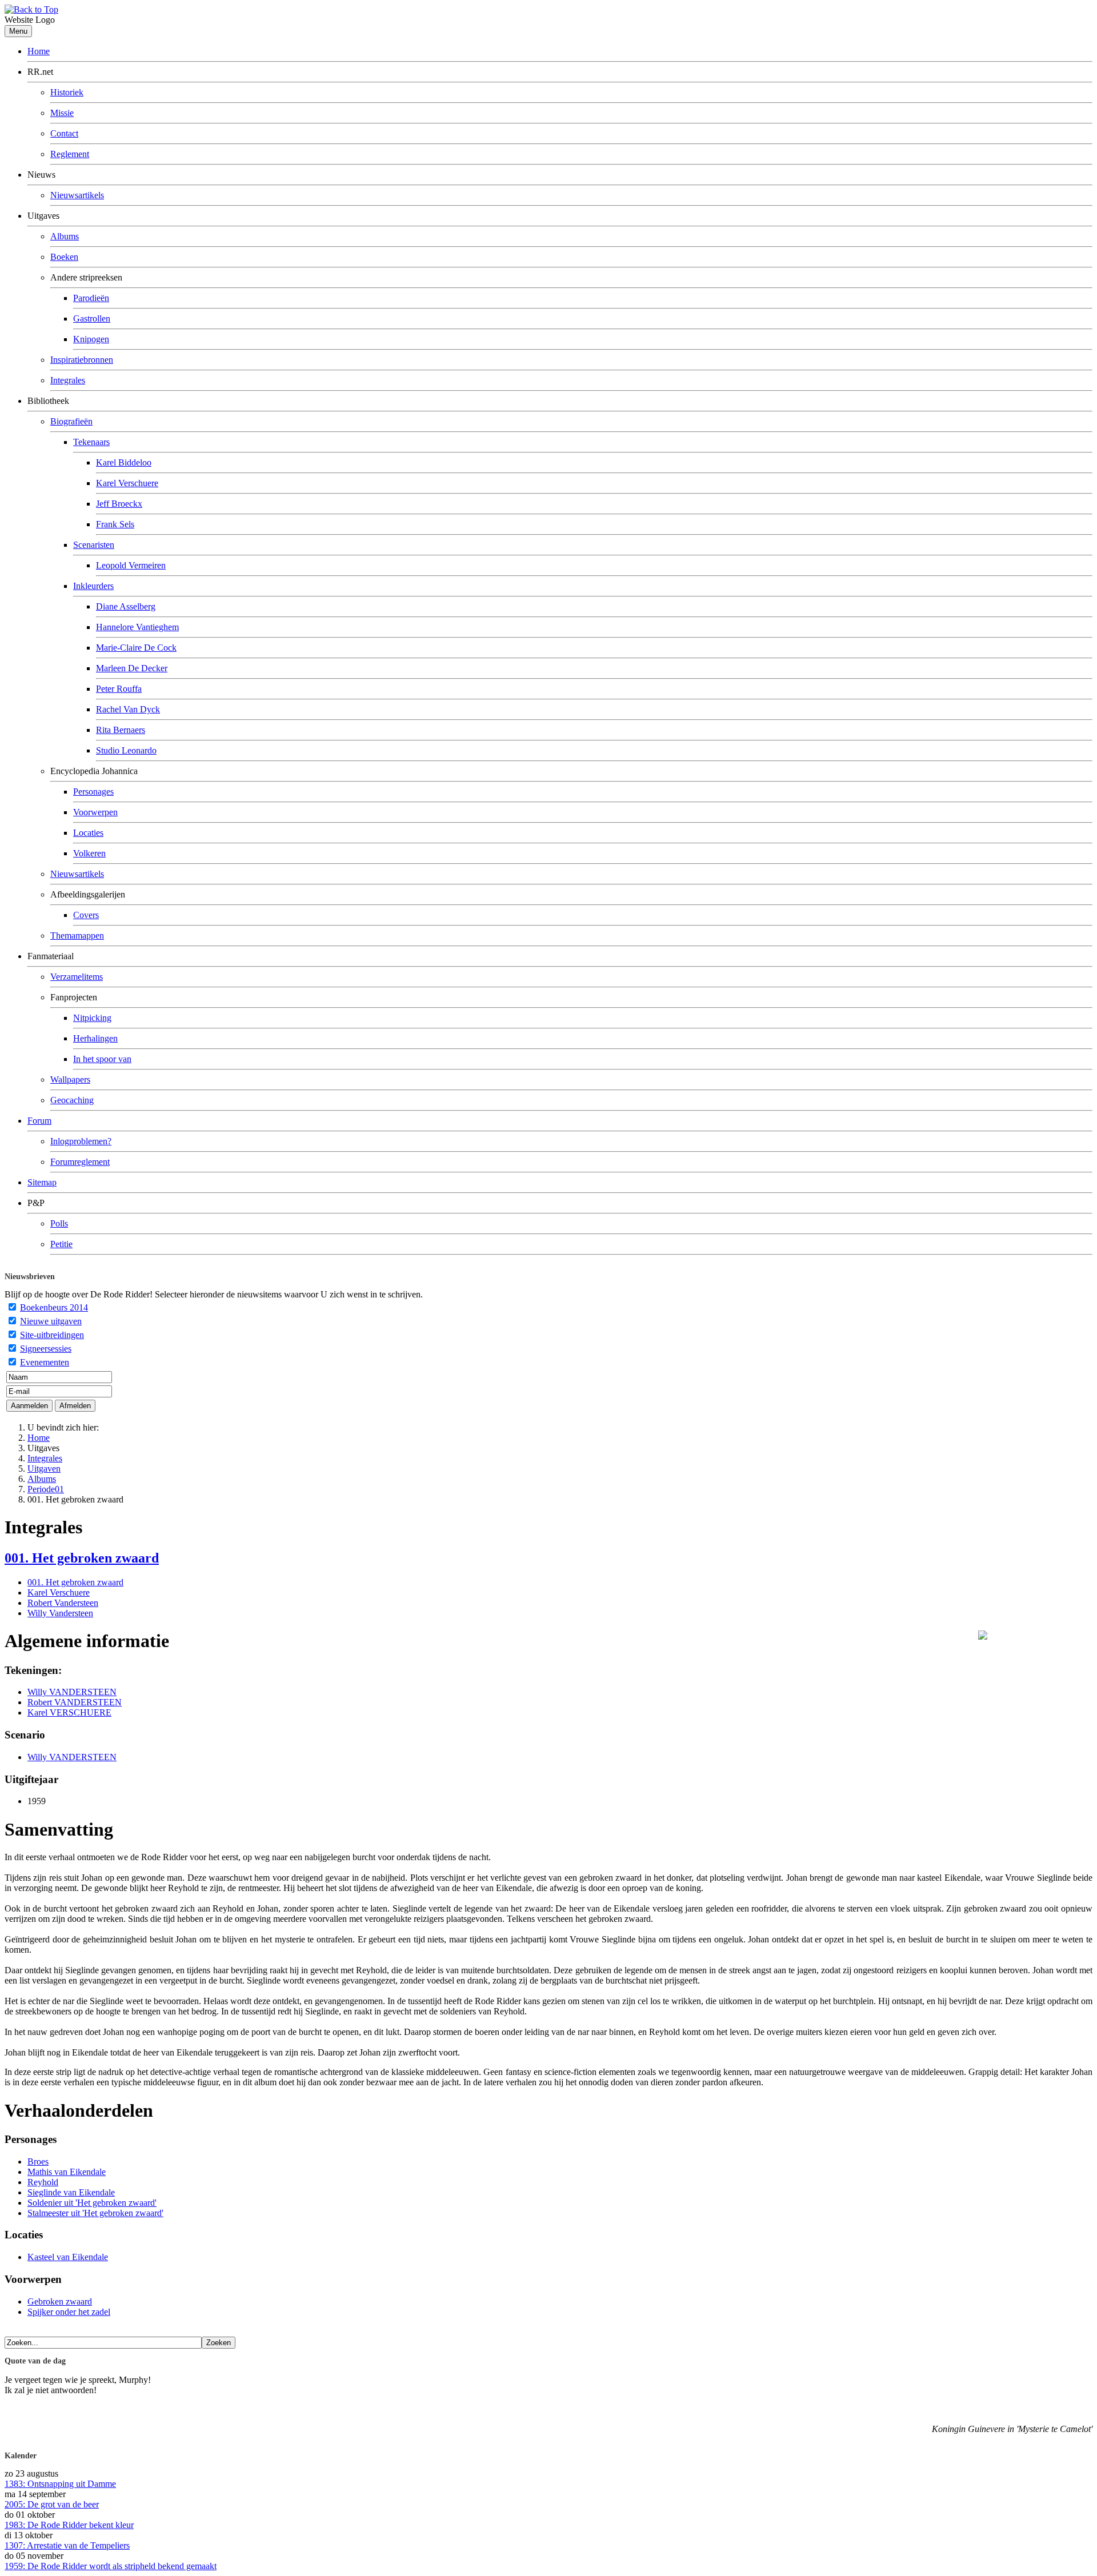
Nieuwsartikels (77, 195)
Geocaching (72, 1100)
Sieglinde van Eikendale (71, 2192)
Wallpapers (70, 1079)
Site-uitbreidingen (52, 1335)
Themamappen (77, 936)
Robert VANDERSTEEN (75, 1702)
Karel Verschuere (127, 483)
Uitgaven (44, 1469)
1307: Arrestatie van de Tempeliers (67, 2545)
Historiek (67, 92)
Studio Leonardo (126, 750)
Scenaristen (94, 545)
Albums (65, 236)
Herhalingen (95, 1038)
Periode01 (46, 1489)
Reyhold (43, 2182)
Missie (62, 113)
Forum (39, 1121)
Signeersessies (46, 1349)
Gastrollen (92, 319)
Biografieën (71, 421)
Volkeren (89, 853)
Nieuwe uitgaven (51, 1321)
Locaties (88, 833)
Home (39, 51)
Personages (93, 792)
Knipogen (91, 339)
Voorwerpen (95, 812)
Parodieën (91, 298)
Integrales (68, 380)
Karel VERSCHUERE (69, 1712)
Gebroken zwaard (60, 2301)
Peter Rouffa (119, 689)
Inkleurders (93, 586)
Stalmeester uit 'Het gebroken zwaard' (95, 2213)
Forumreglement (80, 1162)
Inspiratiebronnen (82, 360)
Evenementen (45, 1362)
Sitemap (42, 1182)
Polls (59, 1223)
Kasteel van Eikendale (68, 2257)
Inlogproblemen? (81, 1141)
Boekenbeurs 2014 (54, 1307)
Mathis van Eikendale (67, 2172)
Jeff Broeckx (119, 504)
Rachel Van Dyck (128, 709)
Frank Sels (115, 524)
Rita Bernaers (121, 730)
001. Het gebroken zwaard (82, 1558)
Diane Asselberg (126, 606)
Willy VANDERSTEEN (72, 1692)
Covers (86, 915)
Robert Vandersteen (63, 1603)
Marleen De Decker (132, 668)
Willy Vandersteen (60, 1613)
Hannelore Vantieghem (137, 627)
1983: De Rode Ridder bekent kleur (69, 2525)
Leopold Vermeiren (131, 565)
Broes (38, 2162)
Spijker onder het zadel (69, 2312)
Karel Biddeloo (124, 462)
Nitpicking (92, 1018)
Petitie (61, 1244)
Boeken (64, 257)
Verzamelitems (77, 977)
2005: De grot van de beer (52, 2504)
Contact (64, 133)
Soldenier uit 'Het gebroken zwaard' (92, 2203)
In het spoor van (102, 1059)
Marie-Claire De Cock (136, 648)
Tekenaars (91, 442)
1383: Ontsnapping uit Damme (60, 2484)
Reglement (70, 154)
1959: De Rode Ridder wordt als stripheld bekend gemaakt (111, 2566)
